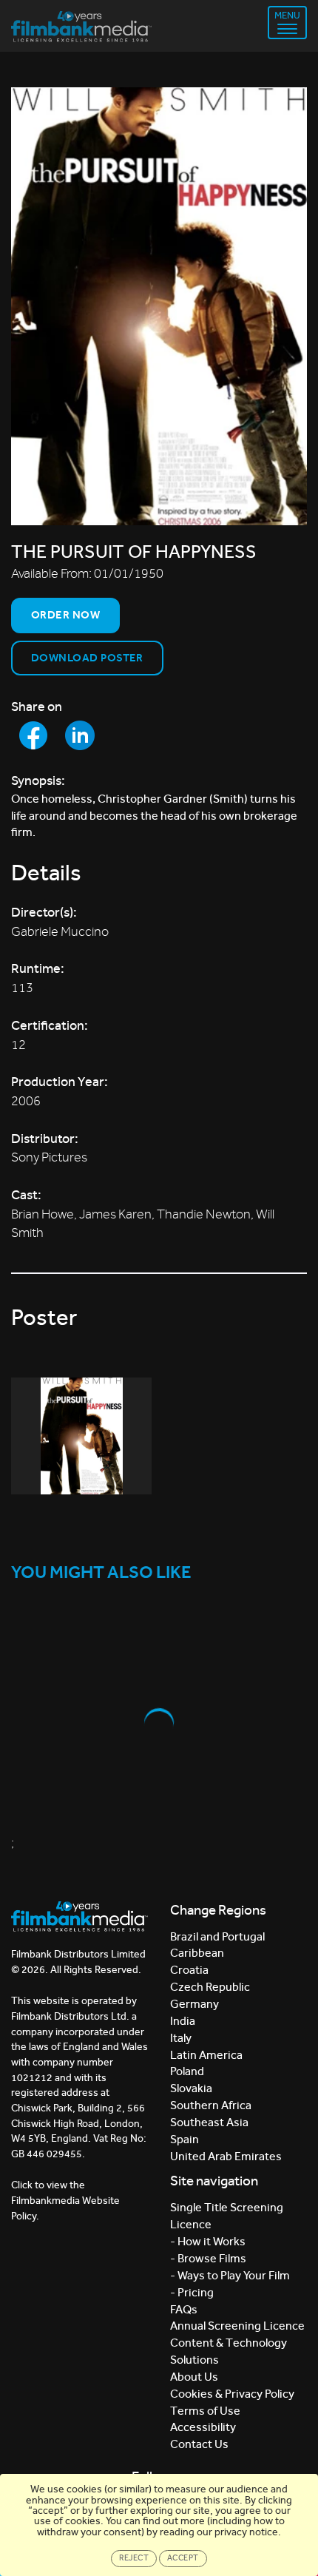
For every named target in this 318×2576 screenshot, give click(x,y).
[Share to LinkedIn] (80, 735)
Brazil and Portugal (217, 1936)
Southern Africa (211, 2105)
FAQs (184, 2309)
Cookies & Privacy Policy (232, 2394)
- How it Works (208, 2241)
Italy (181, 2038)
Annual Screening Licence (237, 2326)
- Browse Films (208, 2258)
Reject (134, 2558)
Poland (187, 2071)
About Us (194, 2377)
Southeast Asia (209, 2122)
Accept (183, 2558)
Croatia (189, 1970)
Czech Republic (210, 1987)
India (183, 2021)
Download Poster (87, 658)
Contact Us (199, 2444)
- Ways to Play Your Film (230, 2275)
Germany (194, 2004)
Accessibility (203, 2427)
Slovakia (191, 2088)
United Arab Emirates (226, 2156)
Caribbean (197, 1953)
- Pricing (192, 2292)
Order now (65, 615)
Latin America (206, 2055)
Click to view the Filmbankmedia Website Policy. (65, 2200)
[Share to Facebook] (33, 735)
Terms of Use (205, 2411)
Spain (185, 2139)
